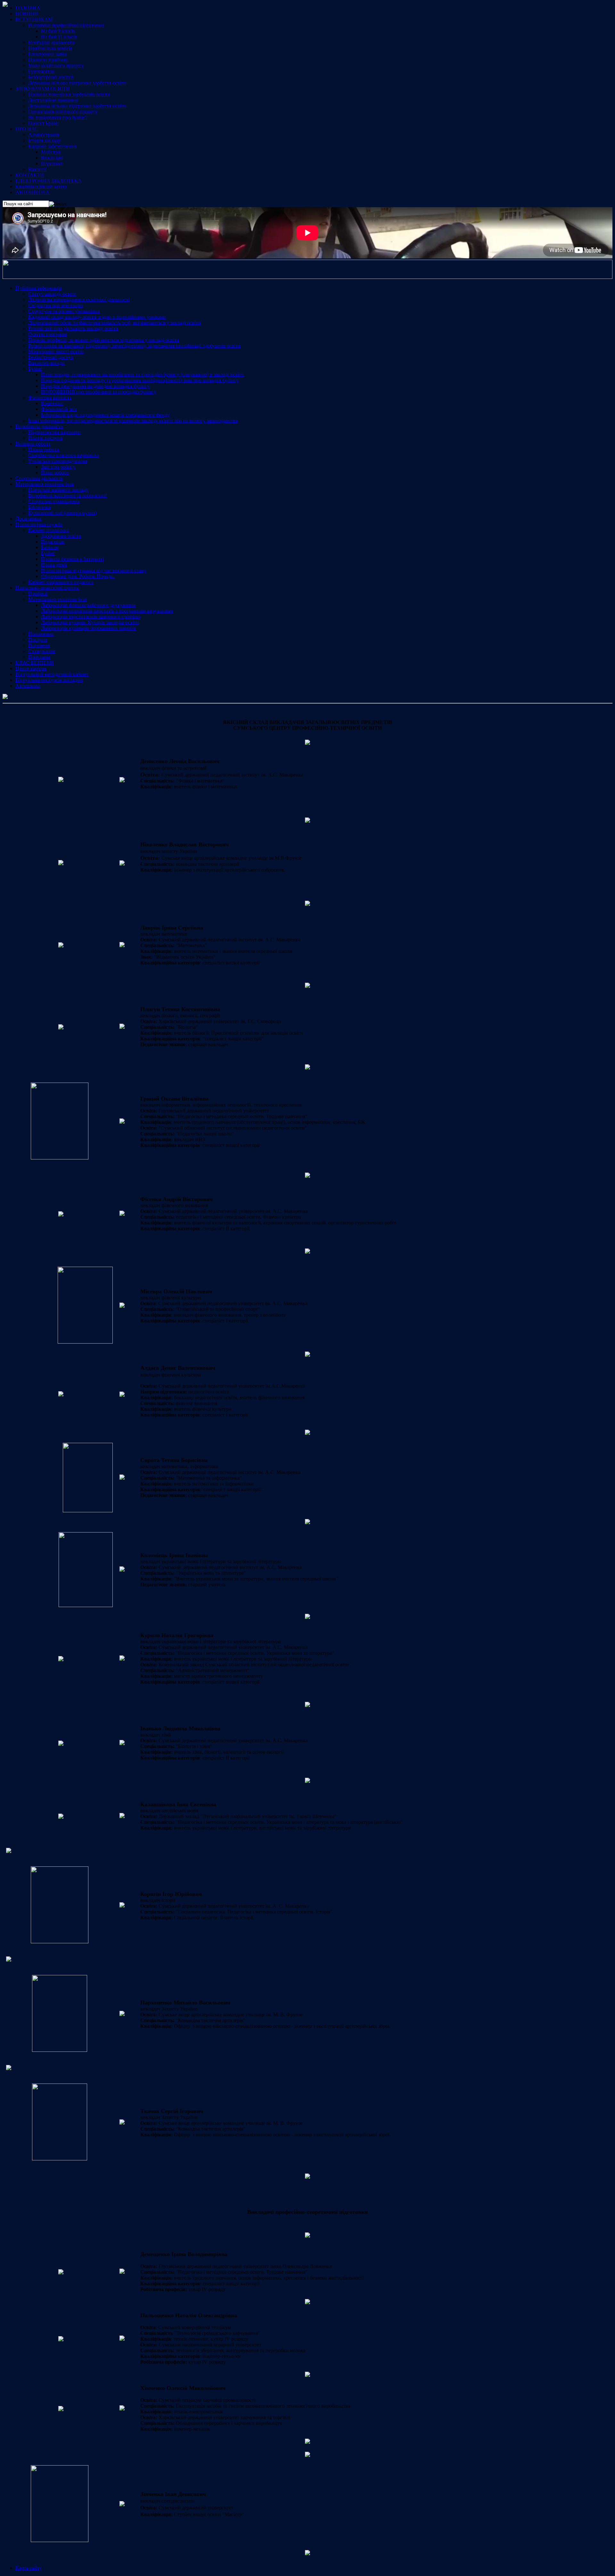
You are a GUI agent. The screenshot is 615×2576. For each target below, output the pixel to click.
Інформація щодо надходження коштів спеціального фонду (105, 415)
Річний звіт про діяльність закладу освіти (73, 328)
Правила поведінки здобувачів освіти (69, 94)
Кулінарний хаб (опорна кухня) (62, 513)
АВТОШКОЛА (32, 192)
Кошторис (52, 403)
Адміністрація (44, 135)
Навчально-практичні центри (47, 588)
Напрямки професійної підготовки (66, 25)
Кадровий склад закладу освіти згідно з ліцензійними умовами (97, 317)
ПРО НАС (27, 129)
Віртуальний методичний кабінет (52, 674)
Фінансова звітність (50, 398)
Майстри (51, 152)
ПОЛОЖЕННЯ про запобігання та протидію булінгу (99, 392)
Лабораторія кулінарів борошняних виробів (89, 628)
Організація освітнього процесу (63, 112)
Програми (39, 657)
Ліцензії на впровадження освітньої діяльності (79, 300)
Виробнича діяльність (39, 426)
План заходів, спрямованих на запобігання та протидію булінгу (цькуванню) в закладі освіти (143, 374)
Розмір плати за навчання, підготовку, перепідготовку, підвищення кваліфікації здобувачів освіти (134, 346)
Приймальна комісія (50, 48)
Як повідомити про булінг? (58, 117)
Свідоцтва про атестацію (55, 305)
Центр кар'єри (31, 668)
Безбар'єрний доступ (51, 77)
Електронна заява (47, 54)
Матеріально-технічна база (45, 484)
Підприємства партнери (54, 432)
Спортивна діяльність (39, 478)
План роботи (55, 472)
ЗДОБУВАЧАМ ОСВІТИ (43, 89)
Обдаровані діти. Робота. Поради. (78, 576)
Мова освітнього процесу (56, 65)
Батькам (50, 547)
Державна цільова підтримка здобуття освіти (77, 83)
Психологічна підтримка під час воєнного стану (94, 570)
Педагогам (53, 542)
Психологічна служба (39, 524)
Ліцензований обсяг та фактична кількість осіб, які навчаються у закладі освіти (115, 323)
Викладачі (52, 158)
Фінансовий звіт (59, 409)
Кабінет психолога (49, 530)
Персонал (52, 163)
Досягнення (28, 519)
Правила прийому (48, 60)
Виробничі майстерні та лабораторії (67, 496)
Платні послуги (45, 438)
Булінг (35, 369)
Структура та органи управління (64, 311)
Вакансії (37, 169)
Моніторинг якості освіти (56, 351)
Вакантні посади (46, 363)
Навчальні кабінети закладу (58, 490)
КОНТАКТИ (30, 175)
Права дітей (54, 565)
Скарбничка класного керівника (64, 455)
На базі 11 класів (59, 37)
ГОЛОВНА (28, 8)
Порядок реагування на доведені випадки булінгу (95, 386)
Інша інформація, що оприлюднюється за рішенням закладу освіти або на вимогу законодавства (133, 421)
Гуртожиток (41, 71)
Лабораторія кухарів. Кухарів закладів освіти (90, 622)
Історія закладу (45, 140)
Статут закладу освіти (52, 294)
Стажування (42, 651)
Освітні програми (48, 334)
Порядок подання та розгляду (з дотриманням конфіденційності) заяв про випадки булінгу (140, 380)
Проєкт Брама (43, 123)
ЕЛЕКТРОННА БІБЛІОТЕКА (49, 181)
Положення (41, 634)
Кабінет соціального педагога (61, 582)
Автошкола (28, 686)
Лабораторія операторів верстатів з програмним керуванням (107, 611)
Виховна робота (33, 444)
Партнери (39, 645)
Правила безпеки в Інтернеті (72, 559)
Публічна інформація (38, 288)
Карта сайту (29, 2568)
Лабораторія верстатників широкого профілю (91, 617)
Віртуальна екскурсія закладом (49, 680)
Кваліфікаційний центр (41, 187)
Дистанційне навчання (53, 100)
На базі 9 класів (58, 31)
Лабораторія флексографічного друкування (88, 605)
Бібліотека (39, 507)
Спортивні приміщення (54, 501)
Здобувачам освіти (61, 536)
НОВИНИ (27, 14)
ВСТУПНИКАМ (34, 19)
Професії (38, 593)
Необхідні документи (51, 42)
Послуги (38, 640)
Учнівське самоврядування (58, 461)
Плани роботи (44, 449)
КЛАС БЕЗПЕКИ (35, 663)
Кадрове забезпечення (52, 146)
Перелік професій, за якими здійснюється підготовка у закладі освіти (104, 340)
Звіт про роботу (58, 467)
